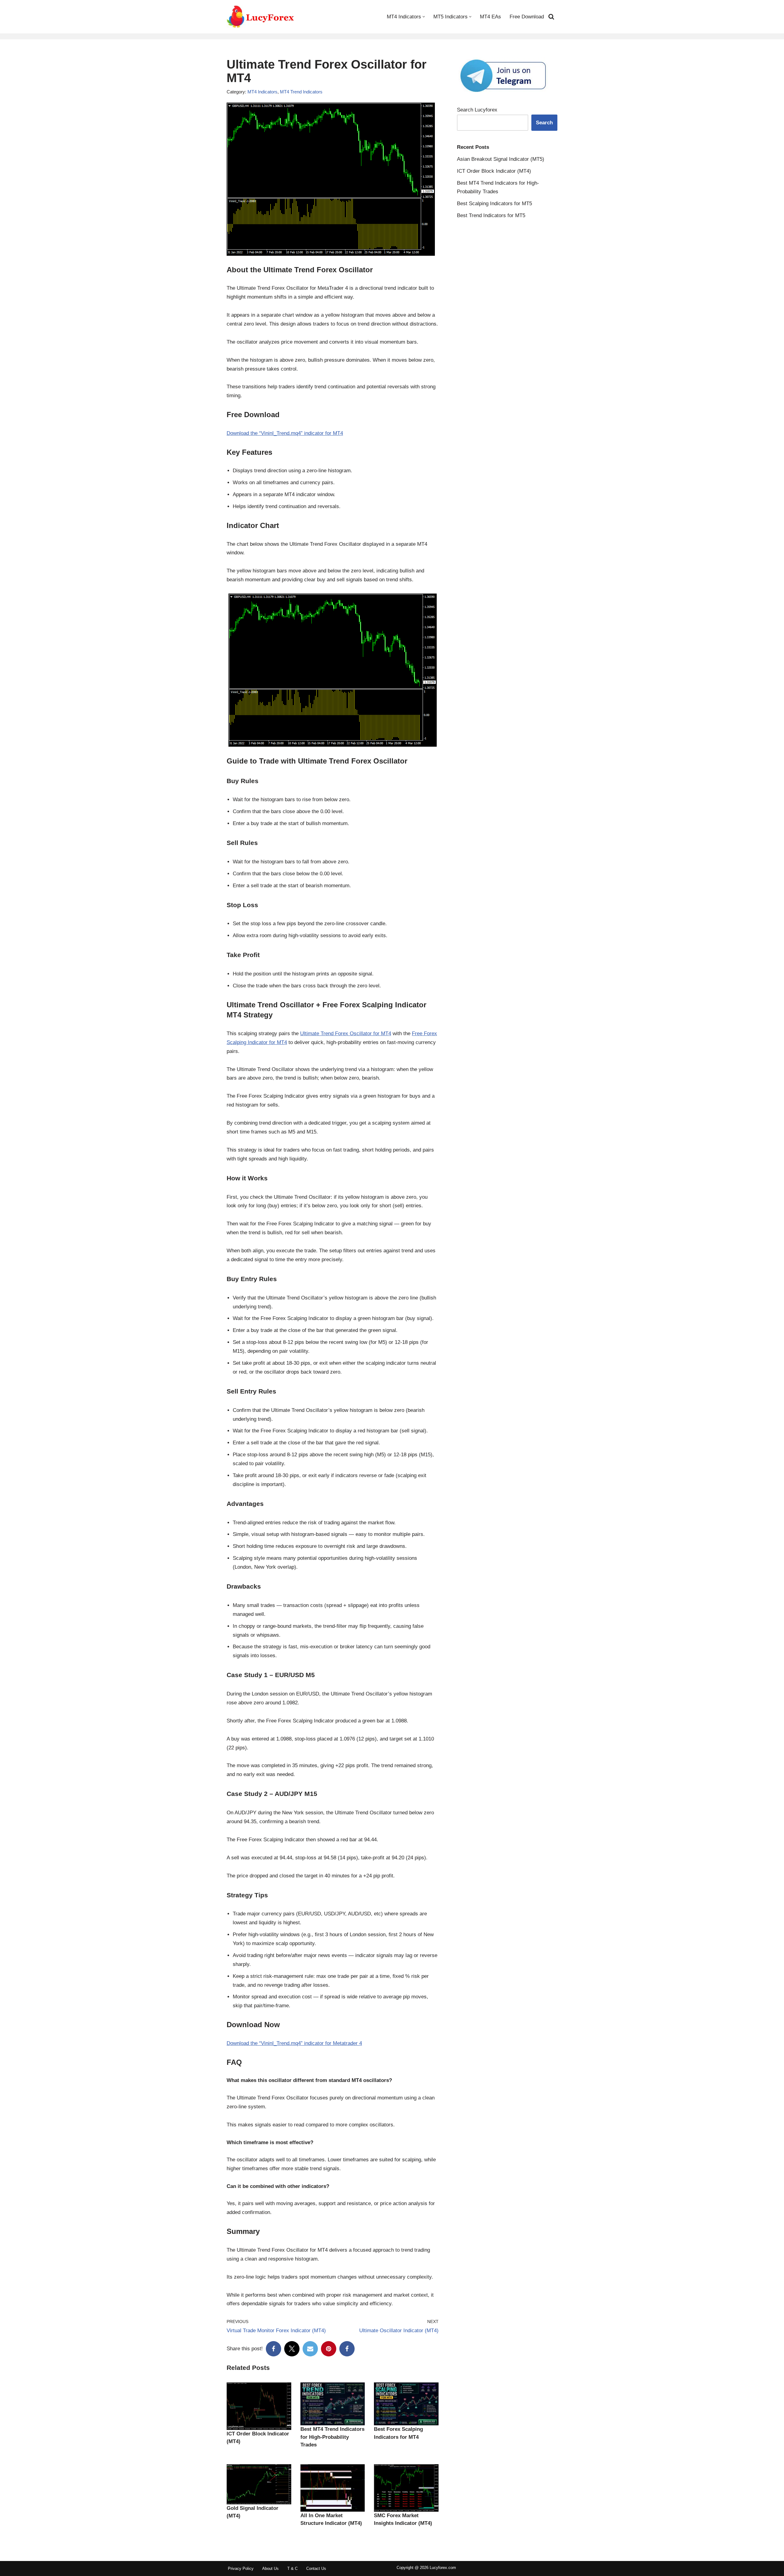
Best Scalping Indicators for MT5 (494, 204)
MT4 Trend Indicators (301, 92)
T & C (292, 2568)
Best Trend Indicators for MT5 (491, 215)
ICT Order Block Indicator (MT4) (494, 171)
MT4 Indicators (262, 92)
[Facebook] (273, 2349)
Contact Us (316, 2568)
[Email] (310, 2349)
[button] (424, 17)
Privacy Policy (241, 2568)
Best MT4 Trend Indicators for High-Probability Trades (332, 2437)
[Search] (551, 17)
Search (544, 123)
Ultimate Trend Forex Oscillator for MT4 (346, 1033)
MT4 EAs (490, 17)
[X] (292, 2349)
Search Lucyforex (477, 110)
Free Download (527, 17)
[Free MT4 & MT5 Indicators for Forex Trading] (261, 17)
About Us (270, 2568)
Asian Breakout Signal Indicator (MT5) (501, 159)
